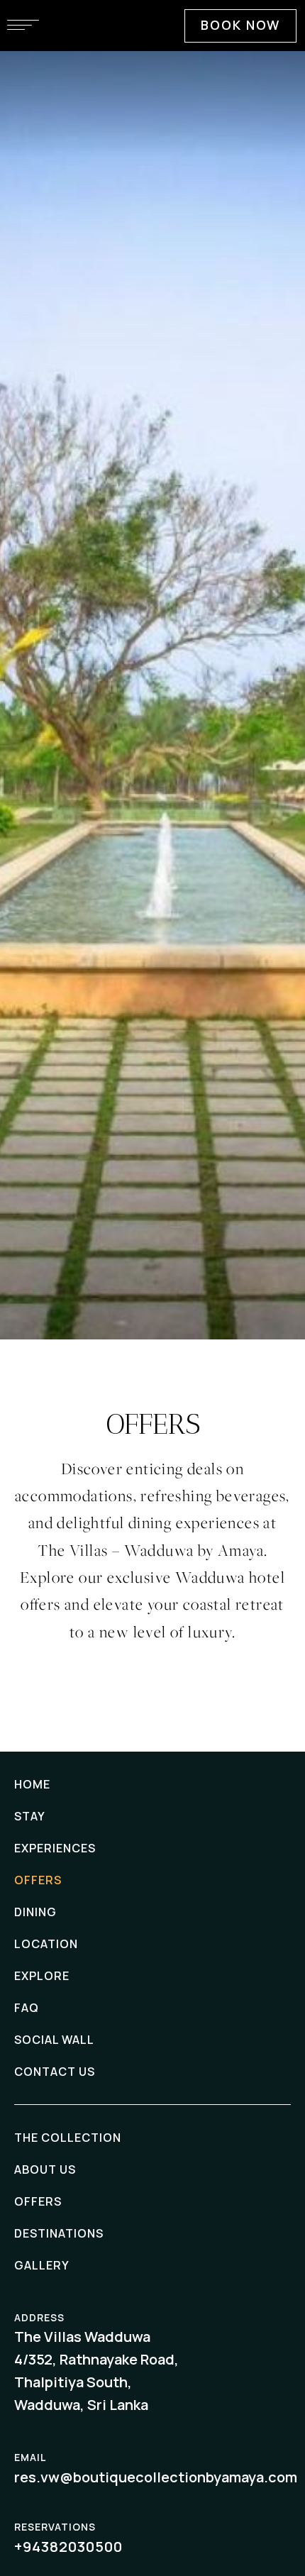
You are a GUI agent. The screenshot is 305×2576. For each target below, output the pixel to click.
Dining (35, 1912)
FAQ (27, 2008)
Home (32, 1784)
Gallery (42, 2265)
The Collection (68, 2138)
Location (46, 1944)
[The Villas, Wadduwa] (152, 88)
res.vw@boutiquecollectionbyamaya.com (156, 2477)
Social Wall (54, 2040)
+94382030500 (68, 2547)
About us (45, 2169)
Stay (30, 1816)
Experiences (55, 1848)
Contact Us (55, 2072)
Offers (38, 1880)
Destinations (59, 2233)
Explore (42, 1976)
